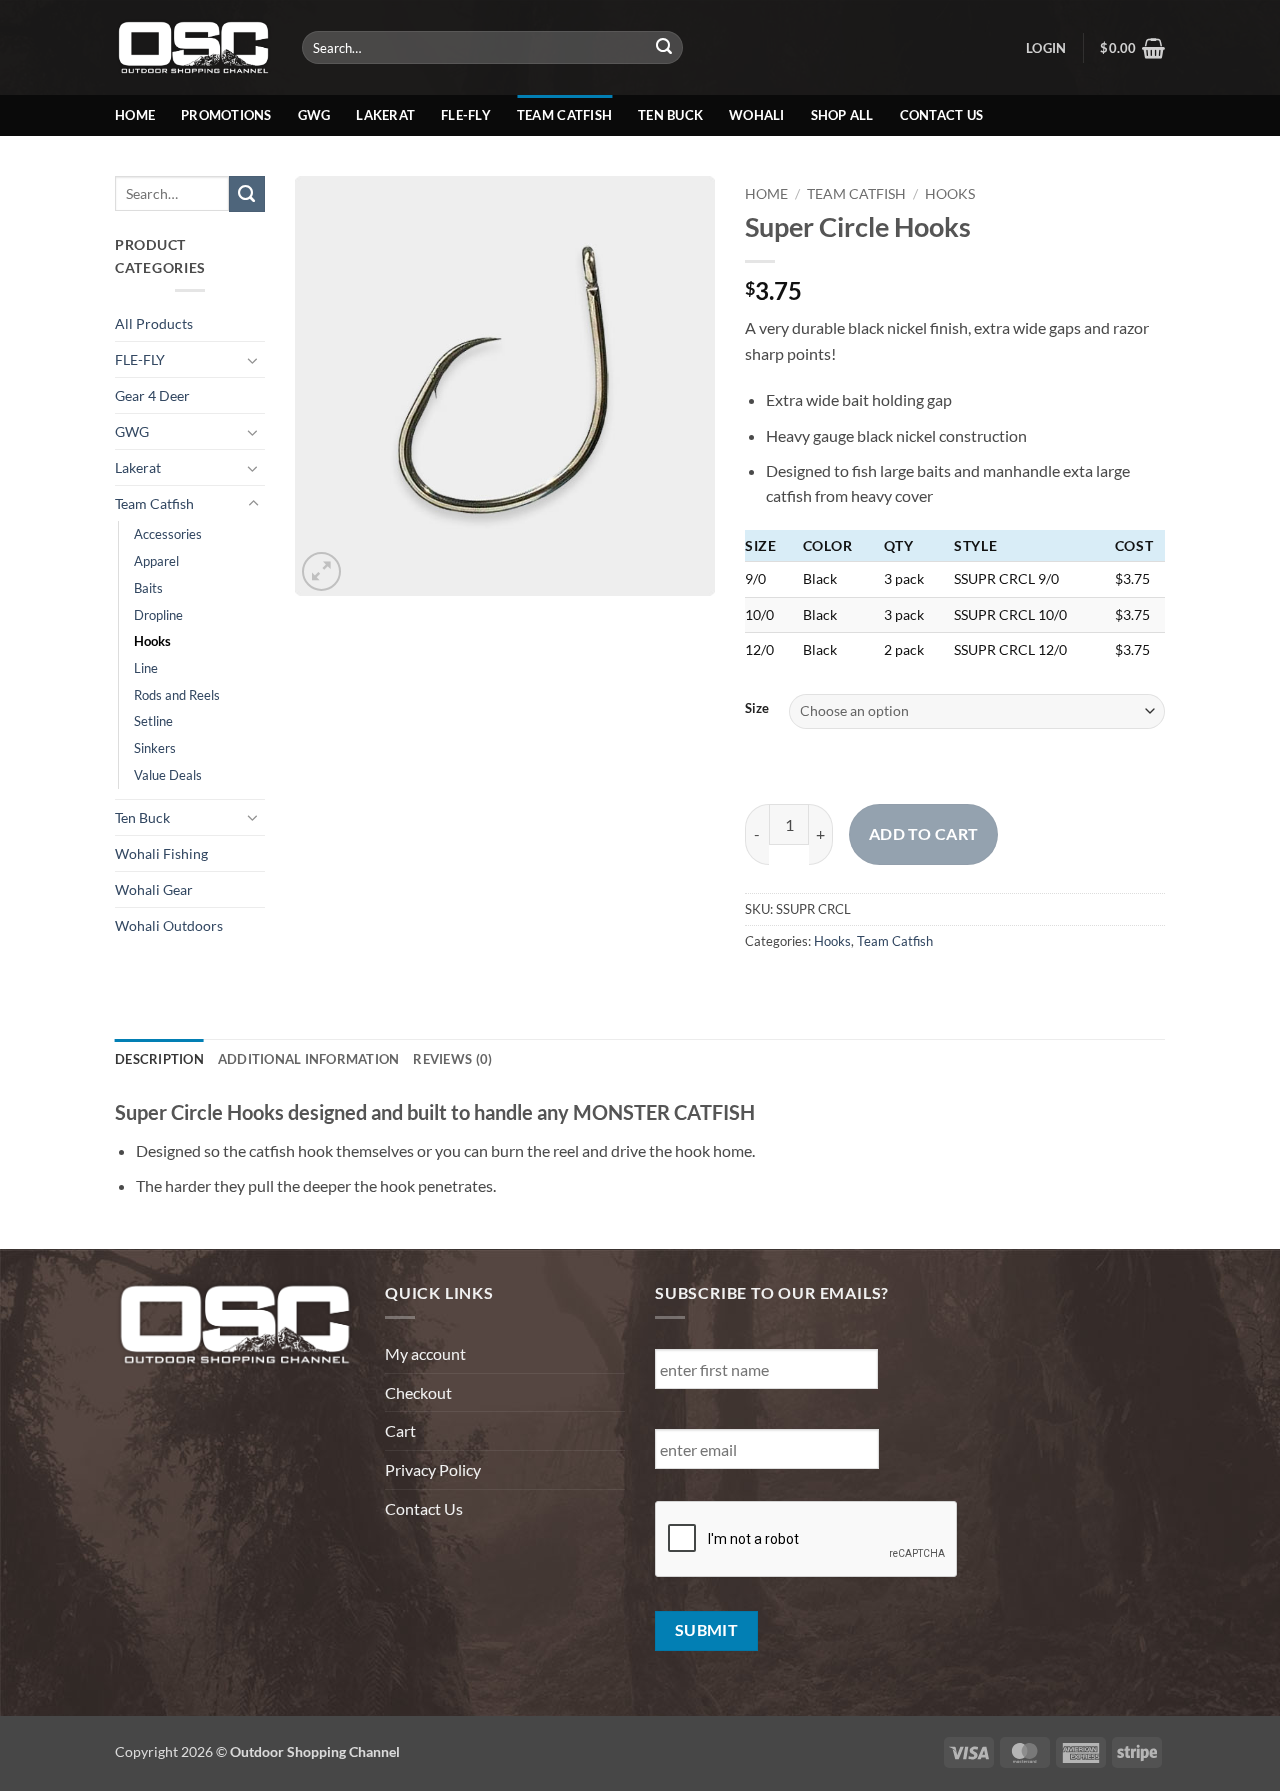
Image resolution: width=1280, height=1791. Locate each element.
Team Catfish (564, 115)
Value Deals (168, 775)
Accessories (168, 534)
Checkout (418, 1392)
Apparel (156, 561)
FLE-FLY (140, 359)
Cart (400, 1430)
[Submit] (665, 48)
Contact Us (942, 115)
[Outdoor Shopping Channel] (193, 47)
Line (146, 668)
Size (757, 709)
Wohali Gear (154, 889)
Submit (707, 1630)
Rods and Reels (177, 695)
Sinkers (155, 748)
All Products (154, 323)
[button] (1046, 48)
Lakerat (385, 115)
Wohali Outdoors (169, 925)
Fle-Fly (466, 115)
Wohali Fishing (161, 853)
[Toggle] (253, 360)
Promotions (226, 115)
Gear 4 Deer (152, 395)
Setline (153, 721)
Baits (148, 588)
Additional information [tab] (309, 1059)
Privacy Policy (433, 1469)
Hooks (152, 641)
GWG (314, 115)
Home (135, 115)
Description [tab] (159, 1059)
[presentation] (807, 1540)
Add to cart (924, 834)
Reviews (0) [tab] (452, 1059)
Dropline (158, 615)
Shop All (842, 115)
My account (425, 1353)
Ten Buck (670, 115)
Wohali (757, 115)
